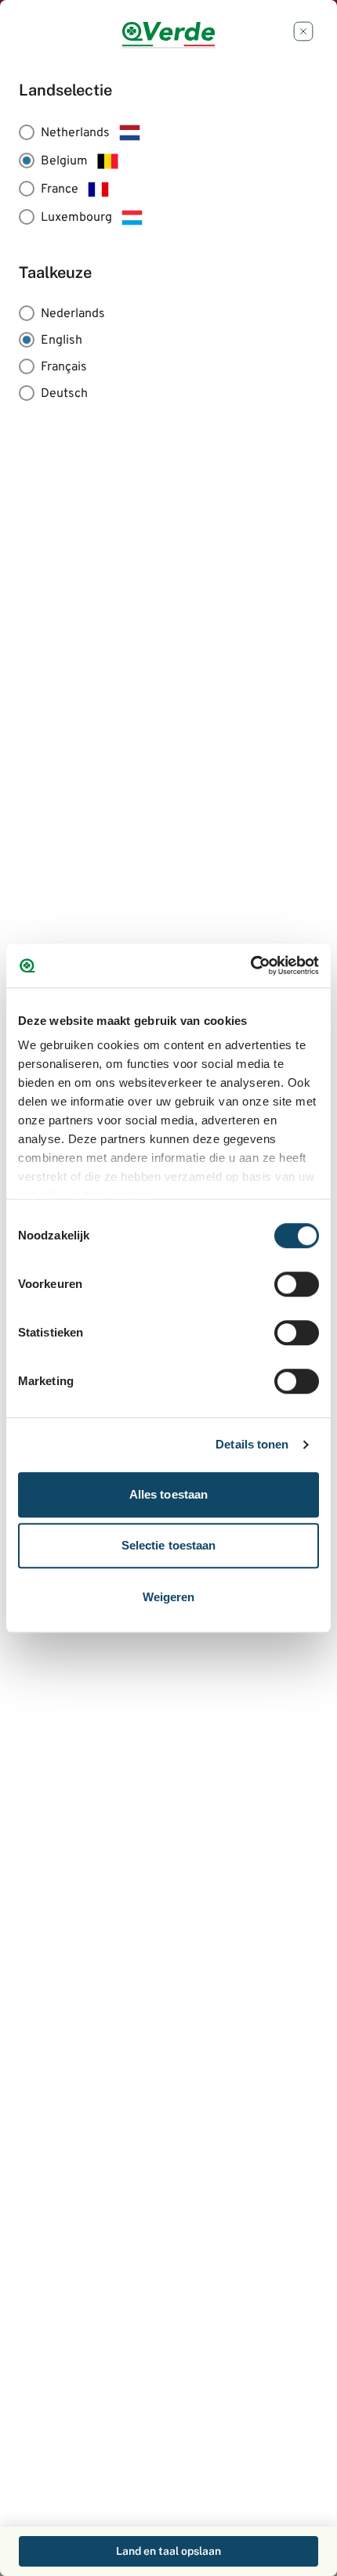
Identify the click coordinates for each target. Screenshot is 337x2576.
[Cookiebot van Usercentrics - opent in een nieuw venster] (250, 965)
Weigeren (169, 1597)
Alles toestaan (168, 1494)
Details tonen (252, 1444)
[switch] (297, 1284)
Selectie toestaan (169, 1545)
